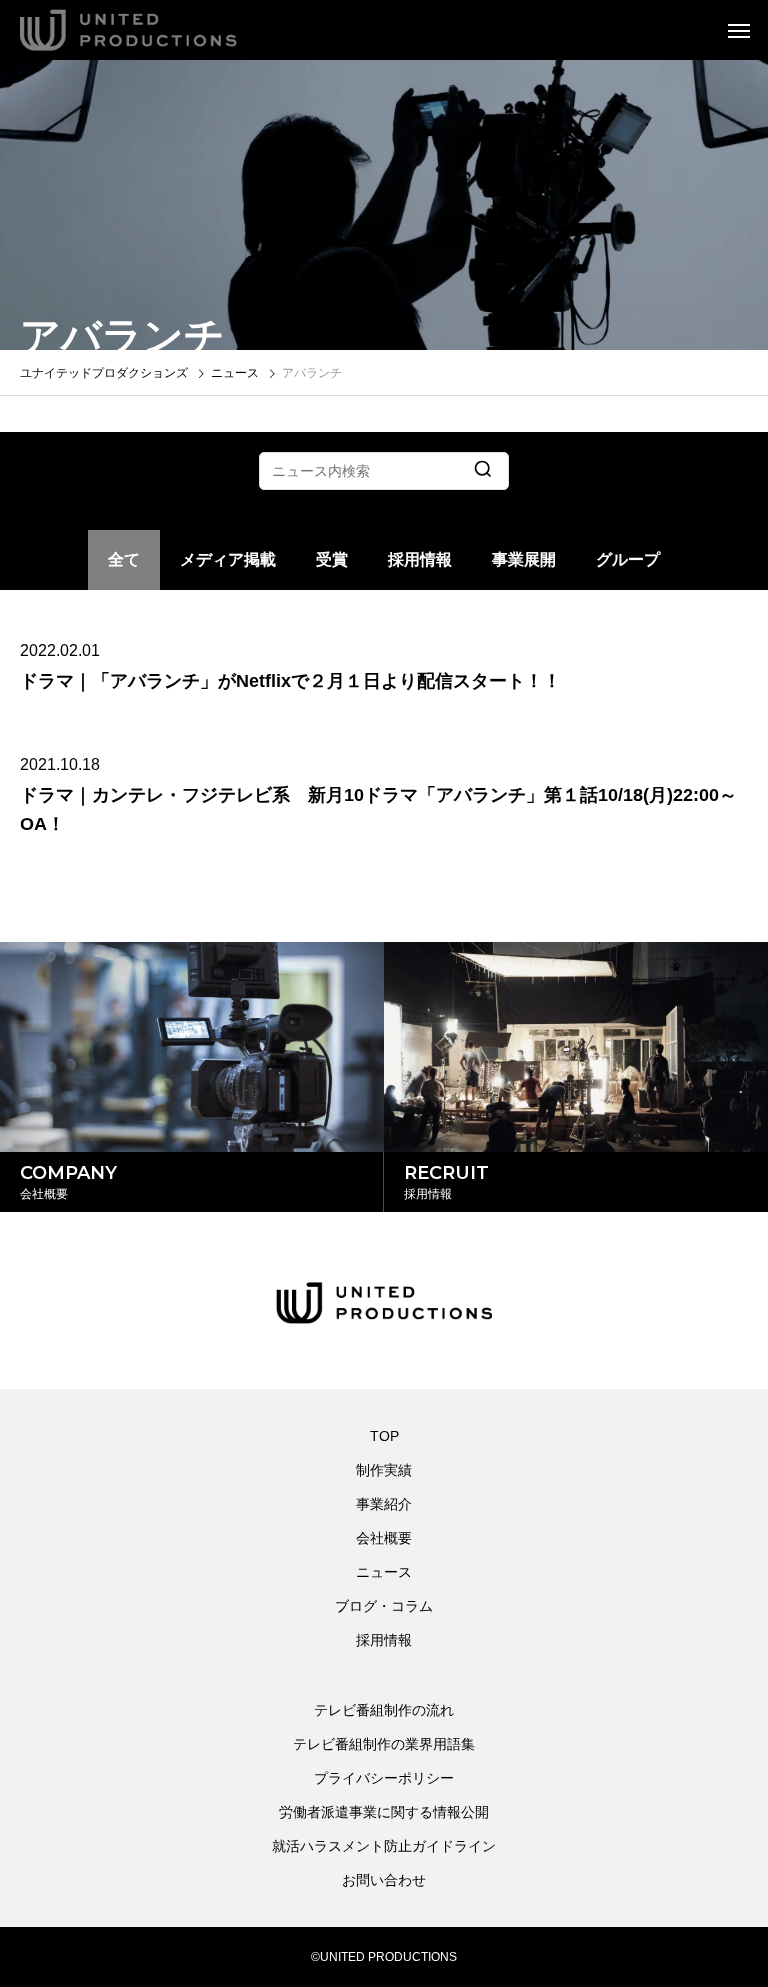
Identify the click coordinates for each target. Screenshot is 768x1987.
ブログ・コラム (384, 1606)
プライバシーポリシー (384, 1778)
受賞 (332, 559)
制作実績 (384, 1470)
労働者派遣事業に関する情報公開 (384, 1812)
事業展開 (524, 559)
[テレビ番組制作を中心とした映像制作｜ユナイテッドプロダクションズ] (155, 30)
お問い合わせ (384, 1880)
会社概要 (384, 1538)
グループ (628, 559)
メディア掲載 (228, 559)
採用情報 (420, 559)
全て (124, 559)
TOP (384, 1436)
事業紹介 (384, 1504)
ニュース (384, 1572)
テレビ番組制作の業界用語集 (384, 1744)
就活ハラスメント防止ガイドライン (384, 1846)
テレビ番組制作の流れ (384, 1710)
